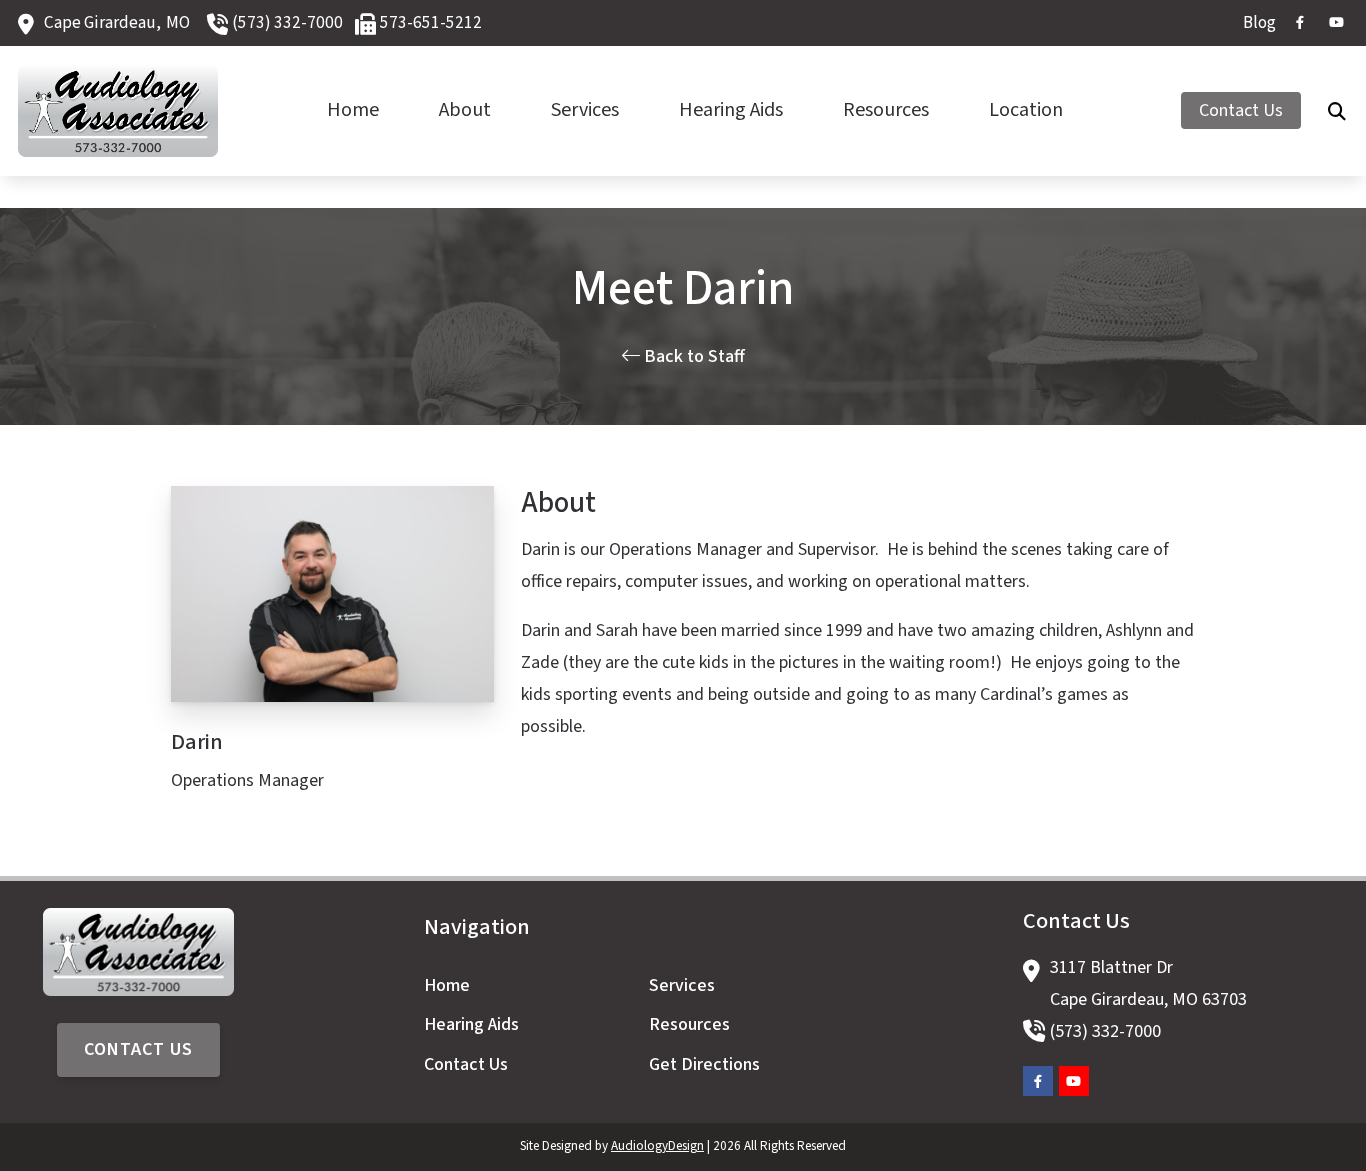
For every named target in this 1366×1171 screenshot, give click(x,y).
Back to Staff (692, 356)
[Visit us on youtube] (1336, 22)
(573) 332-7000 (287, 22)
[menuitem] (1254, 23)
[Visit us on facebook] (1300, 22)
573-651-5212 (431, 22)
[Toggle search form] (1337, 111)
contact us (138, 1049)
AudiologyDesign (657, 1146)
